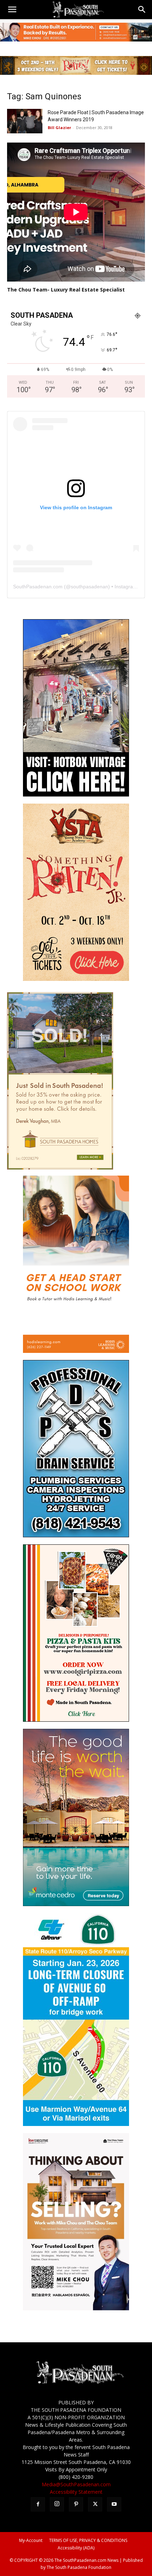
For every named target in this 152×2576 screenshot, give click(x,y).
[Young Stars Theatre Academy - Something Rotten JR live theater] (76, 979)
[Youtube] (114, 2504)
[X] (95, 2504)
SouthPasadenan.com (38, 587)
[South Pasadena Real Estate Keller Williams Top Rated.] (76, 32)
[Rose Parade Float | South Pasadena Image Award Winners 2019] (25, 121)
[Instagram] (57, 2504)
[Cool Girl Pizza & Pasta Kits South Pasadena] (76, 1720)
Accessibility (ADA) (76, 2548)
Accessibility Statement (76, 2492)
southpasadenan (89, 587)
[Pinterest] (76, 2504)
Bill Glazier (59, 127)
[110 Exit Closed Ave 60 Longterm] (76, 2124)
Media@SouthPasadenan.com (76, 2484)
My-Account (31, 2540)
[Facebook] (38, 2504)
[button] (12, 10)
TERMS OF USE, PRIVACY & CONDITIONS (88, 2540)
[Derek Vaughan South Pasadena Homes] (60, 1168)
